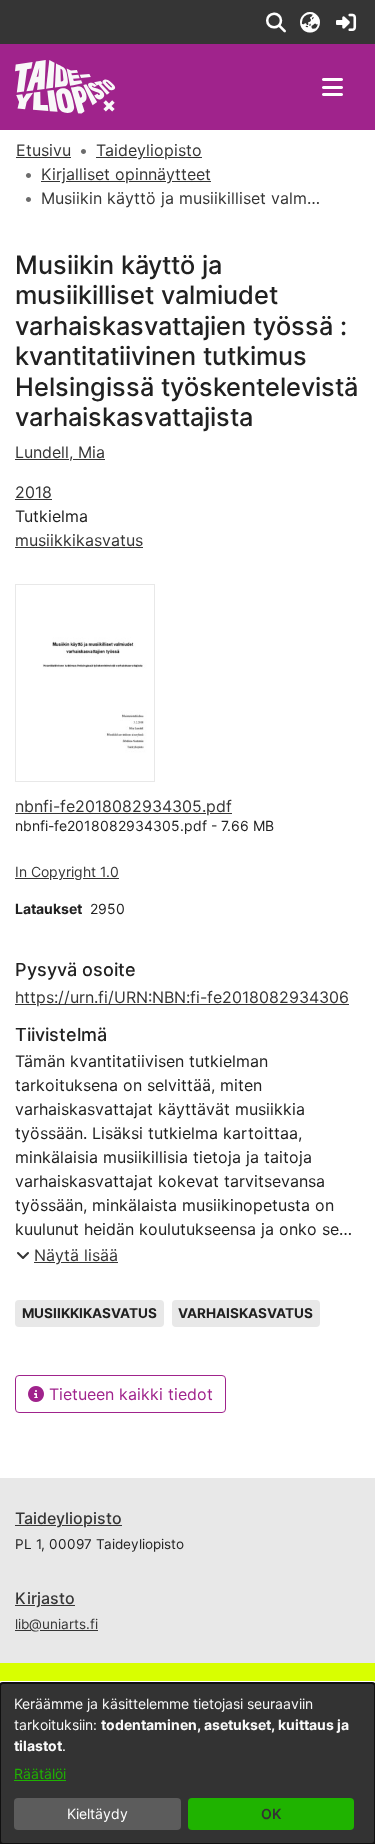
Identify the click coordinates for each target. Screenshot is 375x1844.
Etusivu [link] (43, 150)
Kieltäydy (97, 1813)
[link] (345, 22)
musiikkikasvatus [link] (79, 540)
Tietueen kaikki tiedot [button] (128, 1394)
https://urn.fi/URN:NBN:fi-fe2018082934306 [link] (182, 997)
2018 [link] (33, 492)
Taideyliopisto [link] (149, 150)
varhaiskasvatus (245, 1313)
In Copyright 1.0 (67, 871)
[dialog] (187, 1763)
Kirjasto (45, 1598)
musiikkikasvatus (89, 1313)
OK (271, 1813)
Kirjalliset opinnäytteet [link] (126, 174)
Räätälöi (40, 1773)
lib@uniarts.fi (56, 1624)
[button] (275, 22)
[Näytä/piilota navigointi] (332, 87)
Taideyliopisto (68, 1518)
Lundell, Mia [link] (60, 452)
